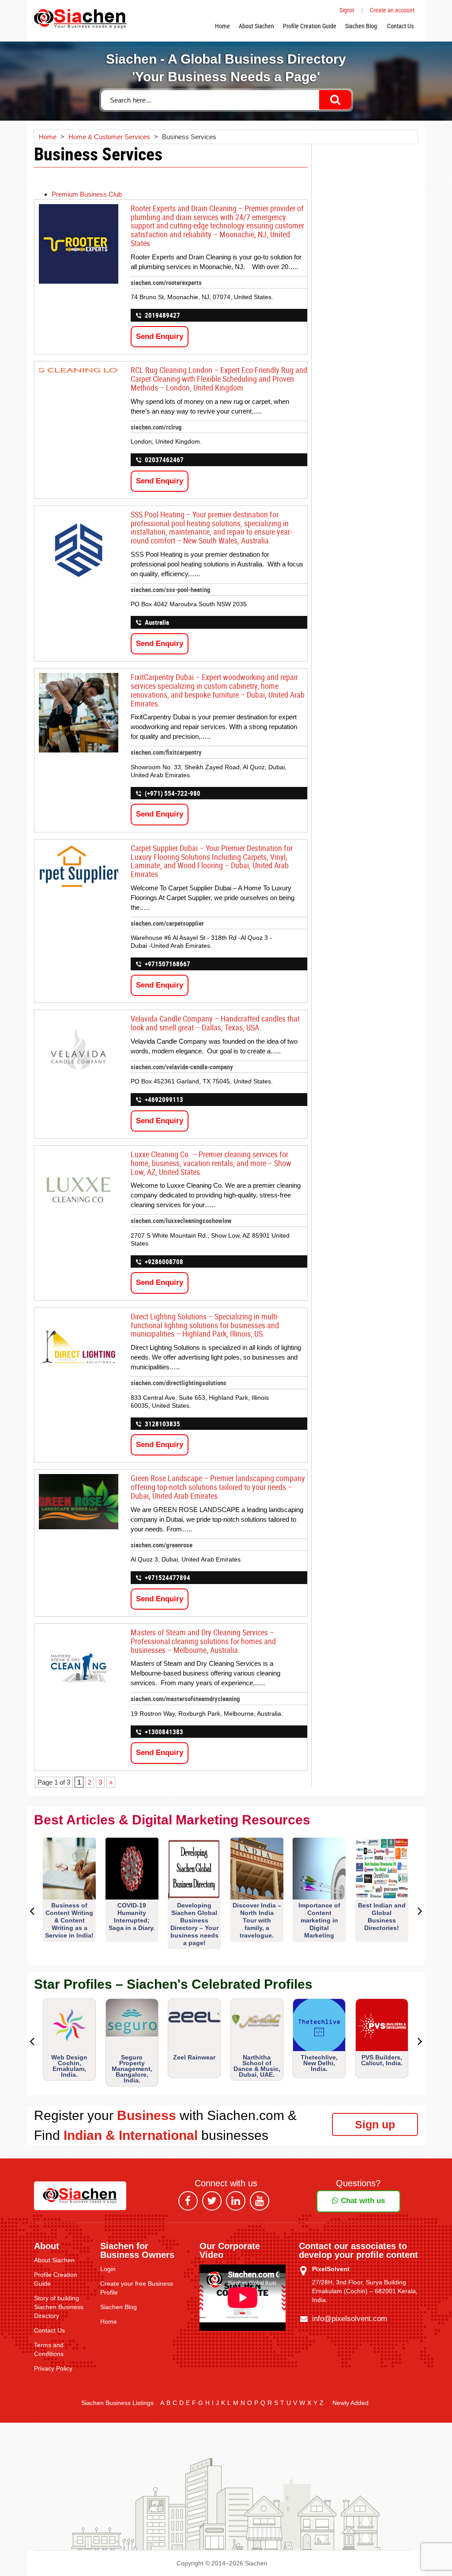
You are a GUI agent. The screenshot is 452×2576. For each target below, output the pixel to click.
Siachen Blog (119, 2307)
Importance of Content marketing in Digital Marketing (319, 1920)
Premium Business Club (87, 194)
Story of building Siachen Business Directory (59, 2307)
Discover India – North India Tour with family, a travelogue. (257, 1920)
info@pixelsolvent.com (350, 2319)
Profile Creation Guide (310, 26)
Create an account (392, 10)
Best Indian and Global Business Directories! (382, 1917)
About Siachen (256, 26)
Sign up (375, 2124)
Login (108, 2269)
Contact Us (400, 26)
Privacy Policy (53, 2368)
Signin (347, 10)
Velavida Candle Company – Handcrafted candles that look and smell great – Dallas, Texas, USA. (215, 1023)
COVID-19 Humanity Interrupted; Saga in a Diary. (132, 1917)
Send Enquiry (160, 336)
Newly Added (350, 2403)
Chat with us (362, 2201)
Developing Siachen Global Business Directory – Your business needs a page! (194, 1924)
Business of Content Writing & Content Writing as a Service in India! (69, 1920)
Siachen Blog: (362, 26)
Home (222, 26)
